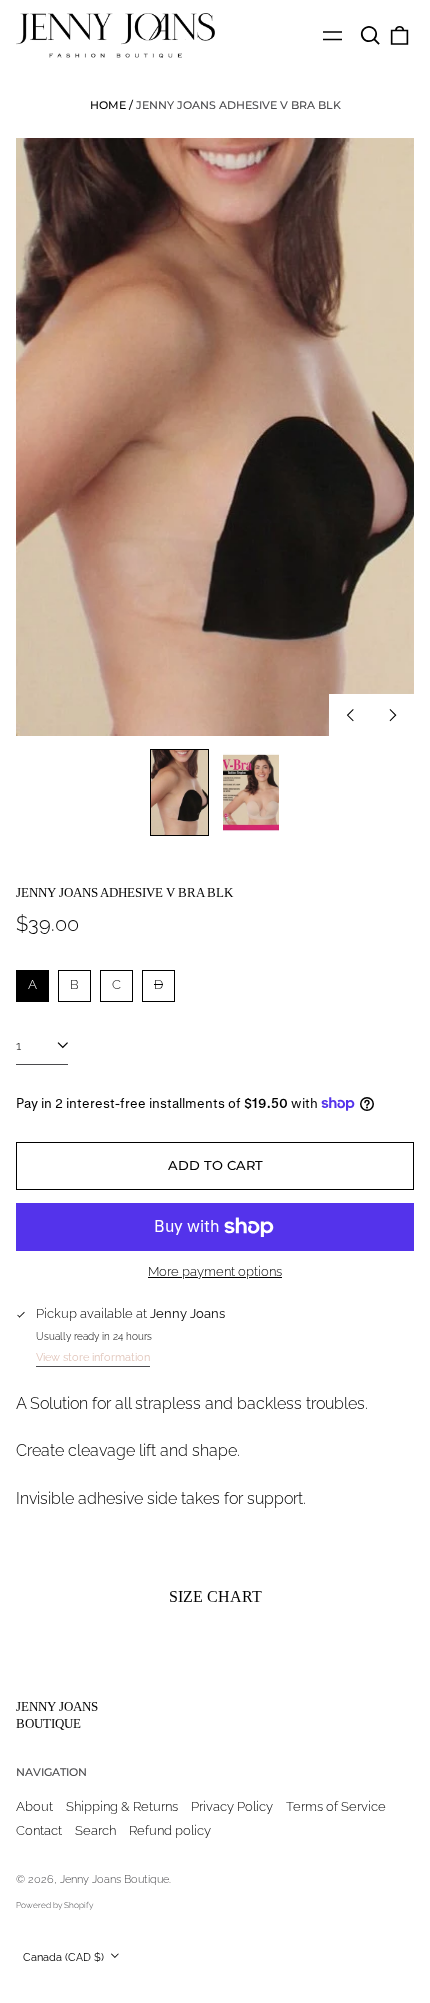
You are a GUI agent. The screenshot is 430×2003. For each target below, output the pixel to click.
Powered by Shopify (54, 1905)
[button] (369, 35)
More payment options (215, 1271)
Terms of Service (336, 1806)
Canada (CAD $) (65, 1957)
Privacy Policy (232, 1806)
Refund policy (170, 1830)
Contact (39, 1830)
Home (108, 105)
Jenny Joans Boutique (57, 1715)
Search (95, 1830)
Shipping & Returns (122, 1806)
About (34, 1806)
